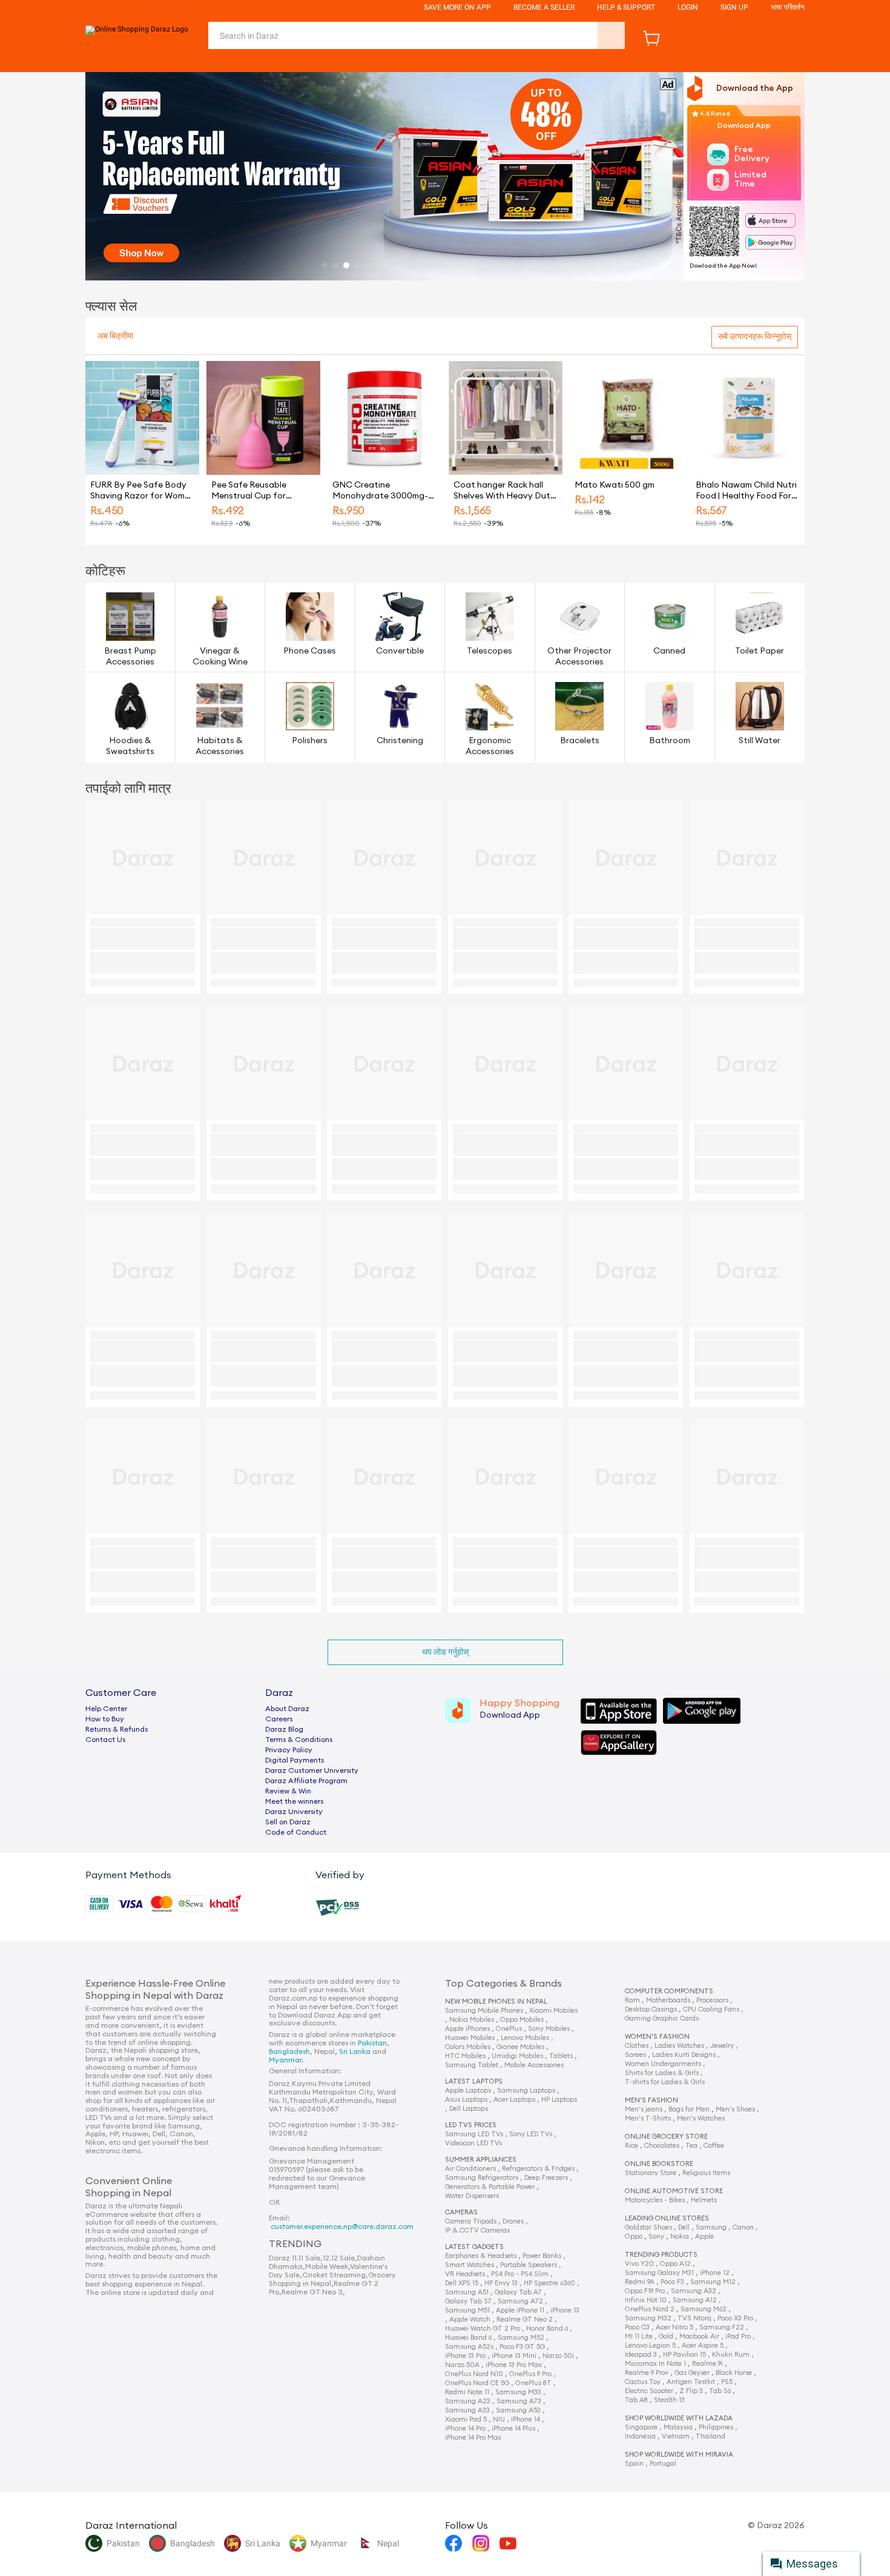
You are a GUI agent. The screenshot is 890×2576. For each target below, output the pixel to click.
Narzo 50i (558, 2356)
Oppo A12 (675, 2264)
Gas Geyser (692, 2373)
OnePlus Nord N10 (474, 2374)
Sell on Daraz (288, 1822)
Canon (743, 2227)
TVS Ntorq (694, 2318)
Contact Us (105, 1740)
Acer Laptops (514, 2100)
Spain (634, 2464)
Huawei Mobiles (470, 2038)
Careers (279, 1719)
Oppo (634, 2237)
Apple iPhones (467, 2029)
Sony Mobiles (549, 2029)
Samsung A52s (469, 2347)
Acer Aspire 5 (703, 2346)
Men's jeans (644, 2109)
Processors (712, 2000)
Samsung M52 (521, 2338)
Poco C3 (637, 2327)
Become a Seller (544, 7)
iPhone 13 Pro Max (514, 2365)
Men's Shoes (735, 2109)
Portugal (663, 2464)
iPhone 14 (526, 2419)
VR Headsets (465, 2274)
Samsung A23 (468, 2401)
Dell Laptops (469, 2109)
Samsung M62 (704, 2309)
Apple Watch (470, 2319)
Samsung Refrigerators (482, 2178)
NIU (499, 2419)
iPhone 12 (715, 2273)
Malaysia (678, 2427)
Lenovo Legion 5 (650, 2346)
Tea (691, 2146)
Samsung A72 (520, 2301)
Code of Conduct (296, 1832)
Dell (684, 2227)
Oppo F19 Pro (645, 2291)
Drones (513, 2221)
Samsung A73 (519, 2401)
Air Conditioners (470, 2169)
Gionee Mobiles (520, 2047)
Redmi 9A (640, 2282)
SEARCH (611, 35)
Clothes (637, 2046)
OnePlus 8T (533, 2383)
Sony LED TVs (531, 2134)
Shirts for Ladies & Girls (662, 2073)
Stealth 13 (669, 2400)
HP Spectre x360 (549, 2283)
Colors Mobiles (468, 2047)
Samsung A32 (694, 2291)
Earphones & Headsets (481, 2256)
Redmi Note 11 (467, 2392)
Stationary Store (651, 2173)
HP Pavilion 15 (684, 2355)
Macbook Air (699, 2336)
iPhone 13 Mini (514, 2356)
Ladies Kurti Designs (684, 2055)
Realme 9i (707, 2364)
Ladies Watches (679, 2046)
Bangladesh (289, 2051)
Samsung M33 (518, 2392)
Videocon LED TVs (473, 2143)
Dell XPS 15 (462, 2283)
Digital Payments (295, 1760)
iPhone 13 (565, 2310)
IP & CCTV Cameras (477, 2230)
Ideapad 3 (641, 2355)
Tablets (561, 2056)
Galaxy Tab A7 (518, 2292)
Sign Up (734, 7)
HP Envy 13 (501, 2283)
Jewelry (722, 2046)
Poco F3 (672, 2282)
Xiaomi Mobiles (553, 2011)
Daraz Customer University (312, 1770)
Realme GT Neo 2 (525, 2319)
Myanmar (285, 2060)
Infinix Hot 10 (646, 2300)
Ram (632, 2000)
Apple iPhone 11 (520, 2310)
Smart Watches (470, 2265)
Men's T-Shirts (648, 2118)
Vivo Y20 (639, 2264)
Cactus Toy (643, 2382)
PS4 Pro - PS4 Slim (520, 2274)
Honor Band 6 (547, 2329)
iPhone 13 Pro (465, 2356)
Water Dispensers (472, 2196)
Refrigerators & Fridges (538, 2169)
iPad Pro (738, 2336)
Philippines (716, 2427)
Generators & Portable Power (490, 2187)
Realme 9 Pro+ (647, 2373)
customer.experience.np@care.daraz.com (342, 2227)
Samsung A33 (467, 2410)
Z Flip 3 (691, 2391)
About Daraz (287, 1709)
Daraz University (294, 1812)
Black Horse (734, 2373)
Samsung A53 (518, 2410)
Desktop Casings (651, 2009)
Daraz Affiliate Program (306, 1781)
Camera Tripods (471, 2221)
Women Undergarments (663, 2064)
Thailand (710, 2436)
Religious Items (706, 2173)
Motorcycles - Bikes (655, 2200)
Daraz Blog (284, 1729)
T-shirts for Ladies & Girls (665, 2082)
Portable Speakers (529, 2265)
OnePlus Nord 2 (650, 2309)
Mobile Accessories (534, 2065)
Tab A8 (636, 2400)
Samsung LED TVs (474, 2134)
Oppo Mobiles (522, 2020)
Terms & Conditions (299, 1740)
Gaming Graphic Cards (662, 2018)
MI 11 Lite (639, 2336)
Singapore (641, 2427)
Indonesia (640, 2436)
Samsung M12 (713, 2282)
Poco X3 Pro (735, 2318)
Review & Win (288, 1791)
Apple (704, 2237)
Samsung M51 (467, 2310)
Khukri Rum (731, 2355)
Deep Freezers (546, 2178)
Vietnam (676, 2436)
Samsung (711, 2227)
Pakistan (372, 2043)
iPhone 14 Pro (465, 2429)
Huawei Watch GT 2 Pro (483, 2329)
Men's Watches (701, 2118)
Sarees (635, 2055)
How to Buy (105, 1719)
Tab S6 (720, 2391)
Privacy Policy (289, 1750)
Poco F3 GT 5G (522, 2347)
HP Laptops (559, 2100)
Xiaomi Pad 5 (466, 2419)
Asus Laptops (466, 2100)
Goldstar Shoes (648, 2227)
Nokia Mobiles (472, 2020)
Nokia (680, 2237)
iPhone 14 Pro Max (473, 2438)
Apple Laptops (468, 2091)
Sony (656, 2237)
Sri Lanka (355, 2051)
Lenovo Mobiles (525, 2038)
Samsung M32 (648, 2318)
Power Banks (542, 2256)
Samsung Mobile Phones (484, 2011)
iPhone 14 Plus (513, 2429)
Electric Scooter (649, 2391)
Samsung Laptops (526, 2091)
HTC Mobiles (465, 2056)
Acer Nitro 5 (674, 2327)
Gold (666, 2336)
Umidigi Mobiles (517, 2056)
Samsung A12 (695, 2300)
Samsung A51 (467, 2292)
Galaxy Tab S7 (468, 2301)
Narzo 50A (462, 2365)
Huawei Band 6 (468, 2338)
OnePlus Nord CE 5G (477, 2383)
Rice (631, 2146)
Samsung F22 (722, 2327)
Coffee (714, 2146)
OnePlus (509, 2029)
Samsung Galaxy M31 (659, 2273)
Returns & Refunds (117, 1729)
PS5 (727, 2382)
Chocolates (662, 2146)
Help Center (106, 1709)
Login (688, 7)
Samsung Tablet (472, 2065)
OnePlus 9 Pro (530, 2374)
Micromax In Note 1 (655, 2364)
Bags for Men (689, 2109)
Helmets (704, 2200)
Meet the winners (294, 1801)
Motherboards (668, 2000)
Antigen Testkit (691, 2382)
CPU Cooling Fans (711, 2009)
